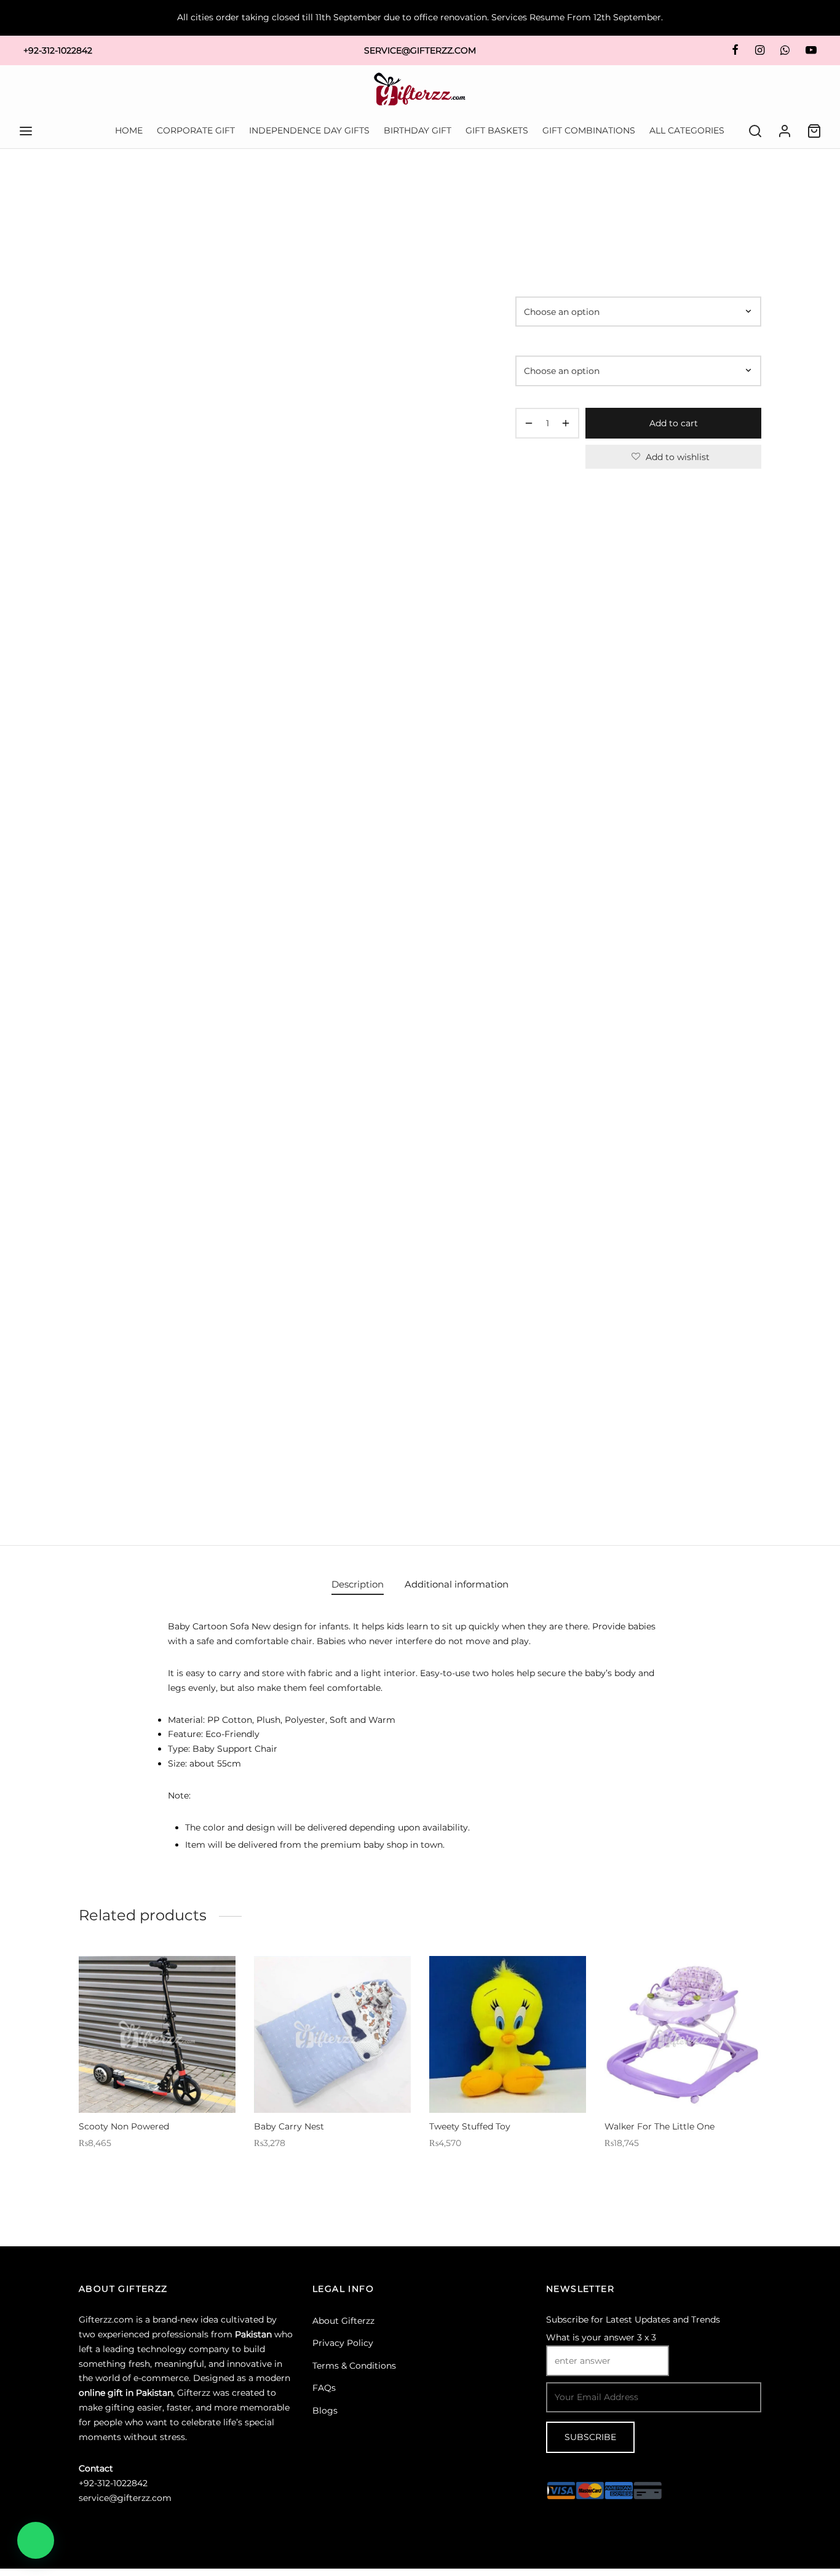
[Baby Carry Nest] (332, 2034)
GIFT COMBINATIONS (589, 130)
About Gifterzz (343, 2321)
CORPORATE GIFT (196, 130)
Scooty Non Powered (124, 2126)
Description (358, 1584)
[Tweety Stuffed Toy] (508, 2034)
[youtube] (811, 50)
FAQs (324, 2388)
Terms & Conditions (354, 2366)
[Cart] (814, 131)
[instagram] (759, 50)
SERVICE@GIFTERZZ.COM (420, 50)
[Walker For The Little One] (683, 2034)
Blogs (325, 2411)
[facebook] (735, 50)
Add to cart (674, 423)
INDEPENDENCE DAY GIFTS (309, 130)
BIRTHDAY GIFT (418, 130)
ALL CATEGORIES (687, 130)
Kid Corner (569, 201)
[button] (36, 2540)
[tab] (358, 1584)
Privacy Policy (343, 2343)
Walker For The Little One (660, 2126)
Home (527, 201)
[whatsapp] (785, 50)
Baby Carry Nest (289, 2126)
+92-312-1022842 (58, 50)
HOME (129, 130)
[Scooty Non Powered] (157, 2034)
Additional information (457, 1584)
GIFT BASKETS (497, 130)
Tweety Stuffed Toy (470, 2126)
